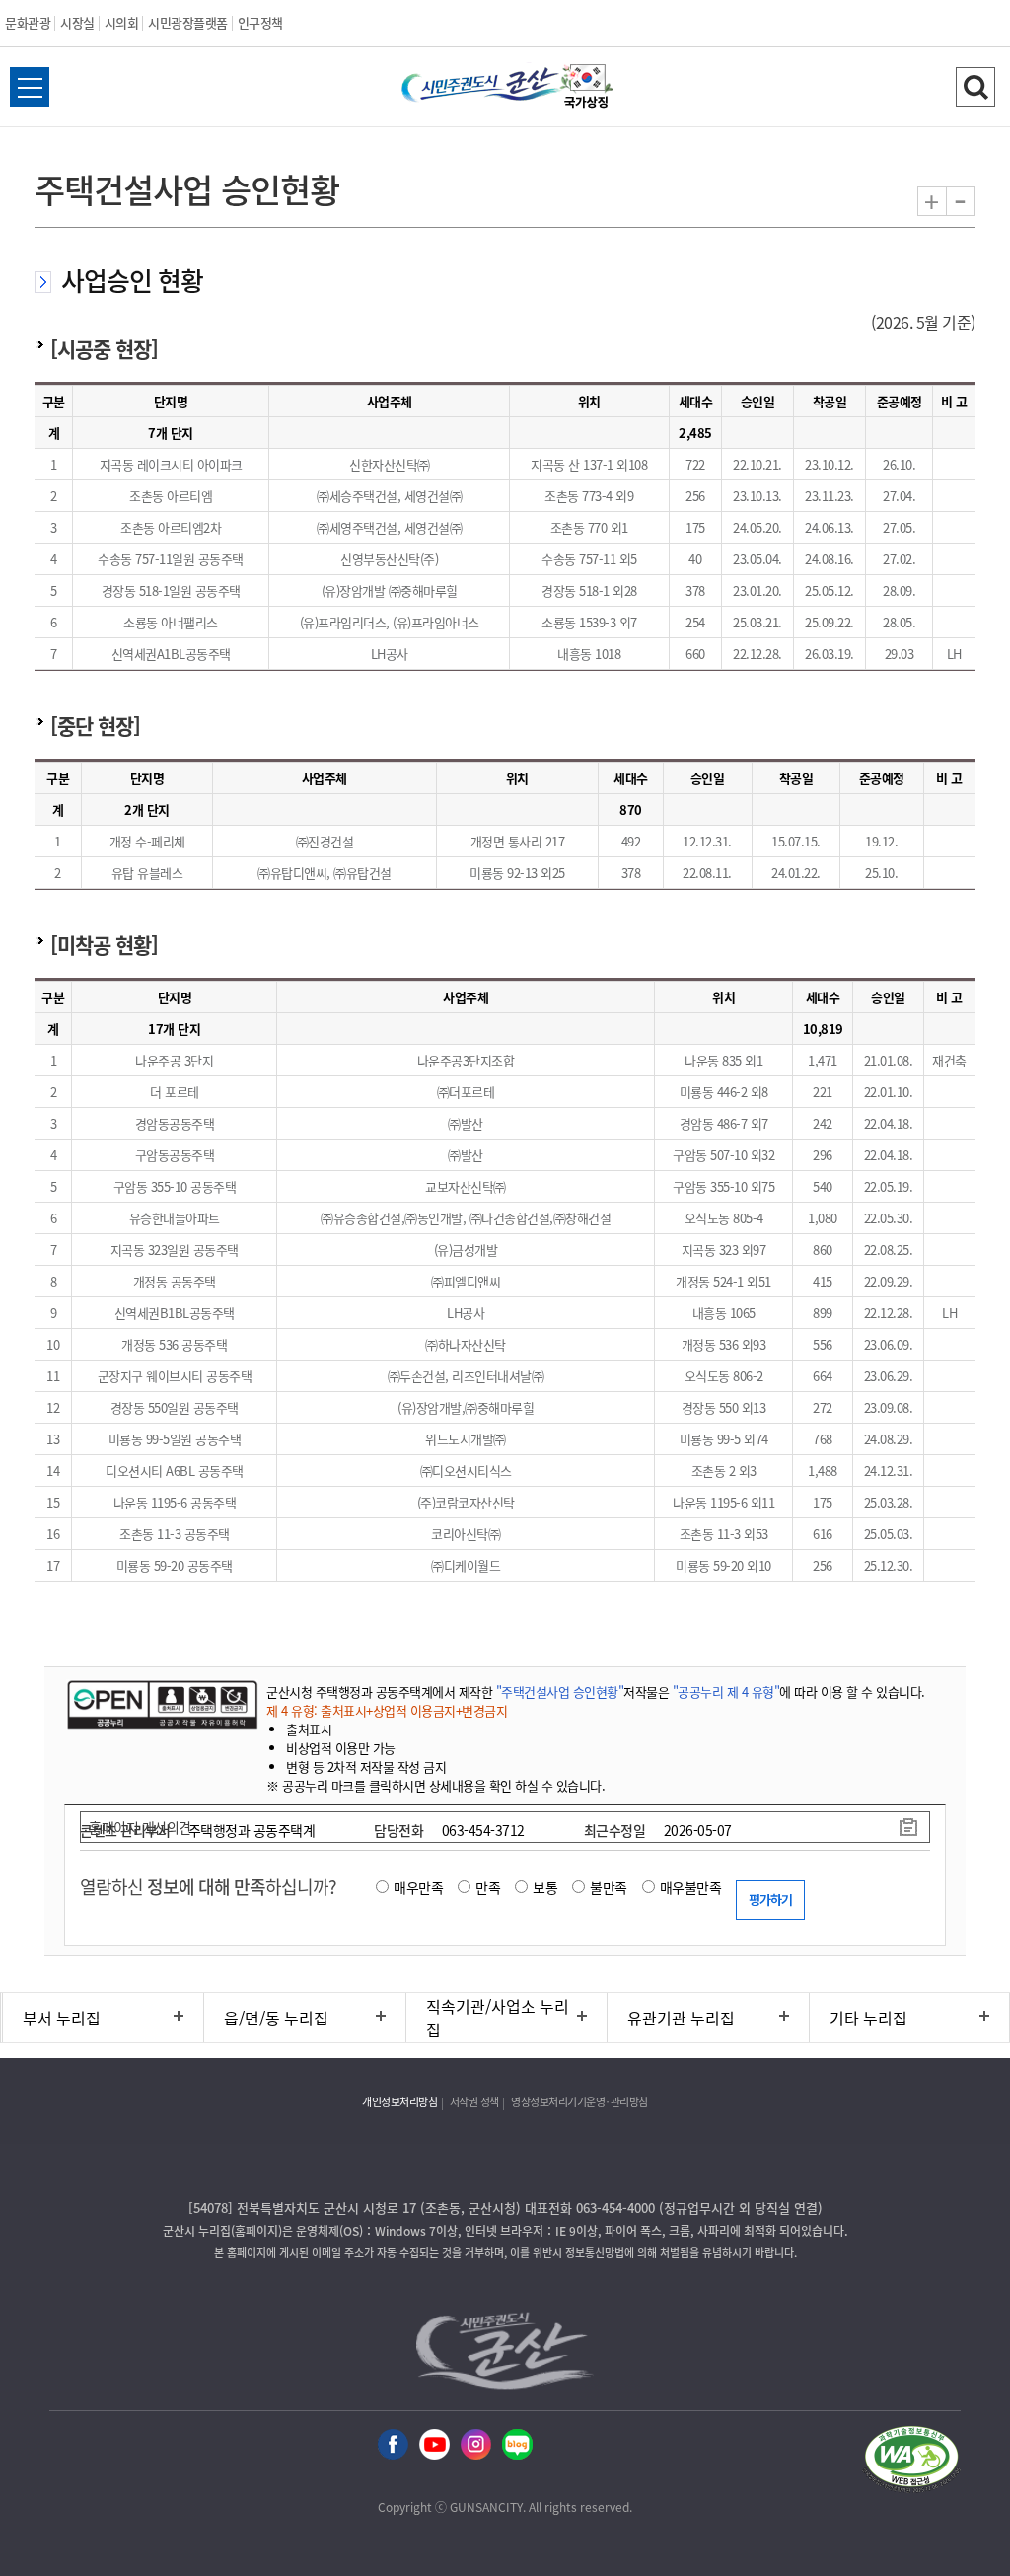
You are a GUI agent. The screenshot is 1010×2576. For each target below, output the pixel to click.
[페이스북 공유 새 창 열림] (393, 2445)
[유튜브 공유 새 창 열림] (434, 2445)
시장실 (77, 22)
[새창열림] (587, 89)
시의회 (122, 22)
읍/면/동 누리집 (276, 2018)
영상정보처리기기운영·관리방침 (579, 2102)
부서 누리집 (62, 2018)
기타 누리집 (868, 2018)
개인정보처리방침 (399, 2102)
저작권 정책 (474, 2102)
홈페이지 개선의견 (140, 1827)
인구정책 (260, 22)
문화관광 (28, 22)
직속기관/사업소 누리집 (498, 2018)
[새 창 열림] (160, 1704)
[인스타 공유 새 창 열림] (476, 2445)
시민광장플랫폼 (188, 22)
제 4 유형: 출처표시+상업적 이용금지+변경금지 (387, 1710)
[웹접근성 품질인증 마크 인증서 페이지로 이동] (911, 2462)
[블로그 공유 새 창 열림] (517, 2445)
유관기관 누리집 (681, 2018)
